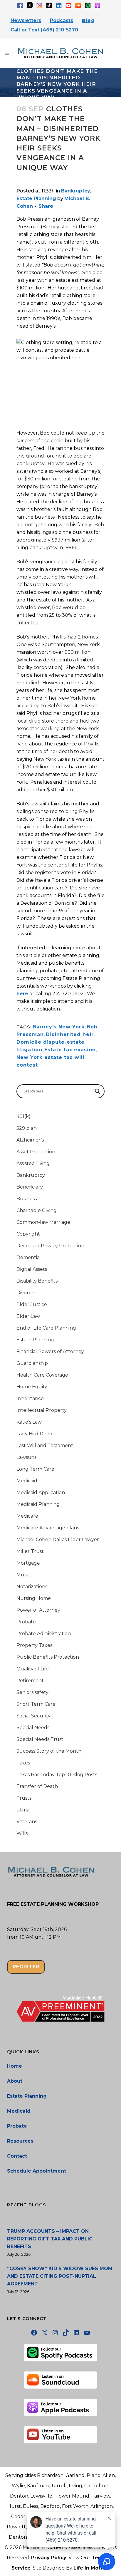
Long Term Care (35, 1469)
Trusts (24, 1798)
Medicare (27, 1516)
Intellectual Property (42, 1410)
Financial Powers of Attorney (50, 1351)
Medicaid (27, 1481)
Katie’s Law (29, 1422)
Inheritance (30, 1398)
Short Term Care (36, 1704)
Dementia (28, 1257)
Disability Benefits (37, 1281)
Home (15, 2066)
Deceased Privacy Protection (50, 1246)
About (15, 2081)
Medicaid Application (41, 1493)
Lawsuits (26, 1457)
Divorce (25, 1293)
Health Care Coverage (42, 1375)
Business (27, 1199)
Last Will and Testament (45, 1445)
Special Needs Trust (40, 1739)
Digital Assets (32, 1269)
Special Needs (33, 1728)
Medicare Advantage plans (48, 1528)
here (22, 994)
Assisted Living (33, 1163)
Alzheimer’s (30, 1140)
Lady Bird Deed (35, 1434)
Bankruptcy (76, 191)
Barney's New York (59, 1027)
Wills (22, 1833)
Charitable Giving (37, 1210)
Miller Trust (30, 1551)
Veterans (27, 1822)
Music (23, 1575)
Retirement (30, 1681)
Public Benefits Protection (48, 1657)
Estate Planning (36, 198)
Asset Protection (36, 1152)
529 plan (27, 1128)
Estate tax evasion (70, 1050)
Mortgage (28, 1563)
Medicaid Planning (38, 1504)
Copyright (28, 1234)
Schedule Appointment (37, 2171)
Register (26, 1967)
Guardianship (32, 1363)
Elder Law (28, 1316)
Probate (26, 1622)
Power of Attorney (38, 1610)
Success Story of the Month (49, 1751)
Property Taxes (34, 1645)
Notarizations (32, 1587)
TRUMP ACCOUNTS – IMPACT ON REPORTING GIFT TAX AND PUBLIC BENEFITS (50, 2239)
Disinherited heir (70, 1034)
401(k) (23, 1116)
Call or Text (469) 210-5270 (44, 30)
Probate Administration (44, 1634)
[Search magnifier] (98, 1091)
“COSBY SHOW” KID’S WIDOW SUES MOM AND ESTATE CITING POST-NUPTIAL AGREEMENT (60, 2276)
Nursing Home (34, 1598)
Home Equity (32, 1387)
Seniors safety (32, 1692)
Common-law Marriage (43, 1222)
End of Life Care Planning (46, 1328)
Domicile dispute (41, 1042)
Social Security (33, 1716)
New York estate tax (44, 1057)
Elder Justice (32, 1304)
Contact (17, 2156)
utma (23, 1810)
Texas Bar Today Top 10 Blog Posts (57, 1775)
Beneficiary (30, 1187)
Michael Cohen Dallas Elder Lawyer (58, 1540)
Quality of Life (33, 1669)
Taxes (23, 1763)
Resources (20, 2141)
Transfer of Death (37, 1786)
